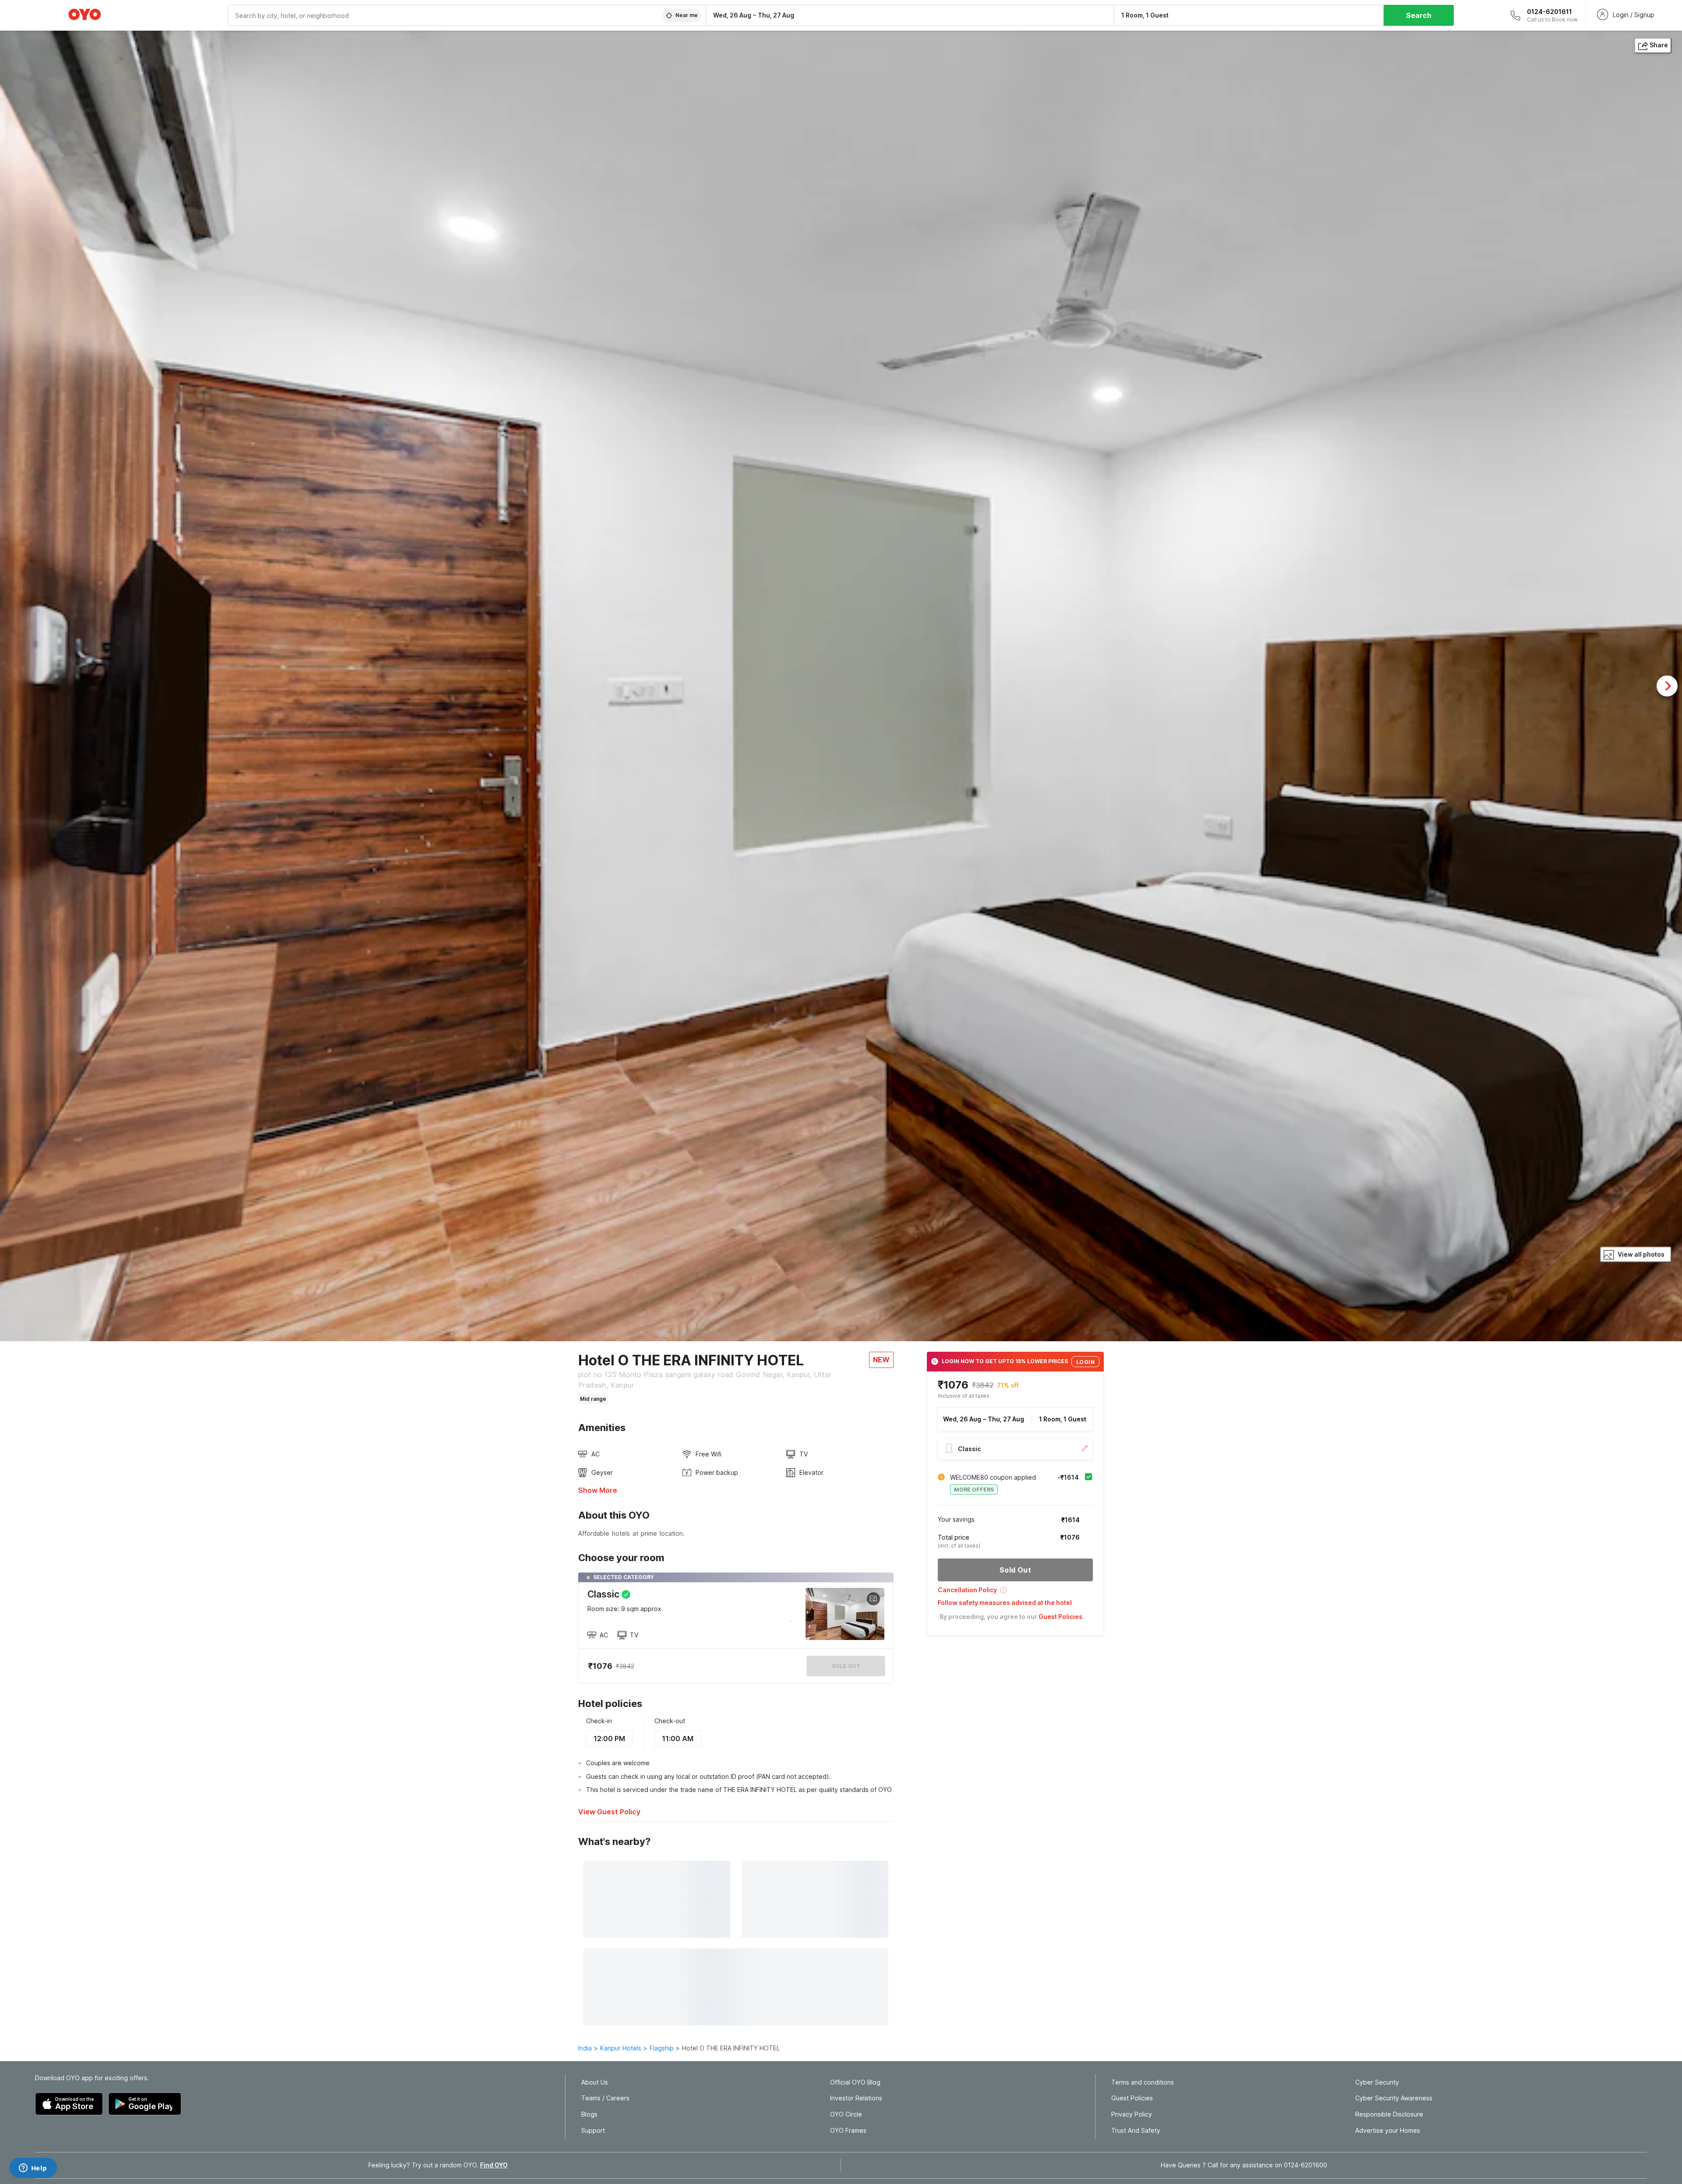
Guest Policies (1132, 2098)
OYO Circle (846, 2114)
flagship (662, 2048)
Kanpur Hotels (621, 2048)
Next (1667, 686)
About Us (595, 2082)
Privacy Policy (1132, 2114)
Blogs (589, 2114)
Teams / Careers (605, 2098)
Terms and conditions (1143, 2082)
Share (1659, 45)
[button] (1015, 1593)
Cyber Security (1377, 2082)
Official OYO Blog (855, 2082)
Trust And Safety (1136, 2131)
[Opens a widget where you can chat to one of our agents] (33, 2169)
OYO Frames (848, 2131)
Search (1419, 15)
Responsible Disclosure (1389, 2114)
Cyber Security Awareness (1394, 2098)
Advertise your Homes (1388, 2131)
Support (593, 2131)
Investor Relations (856, 2098)
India (585, 2048)
